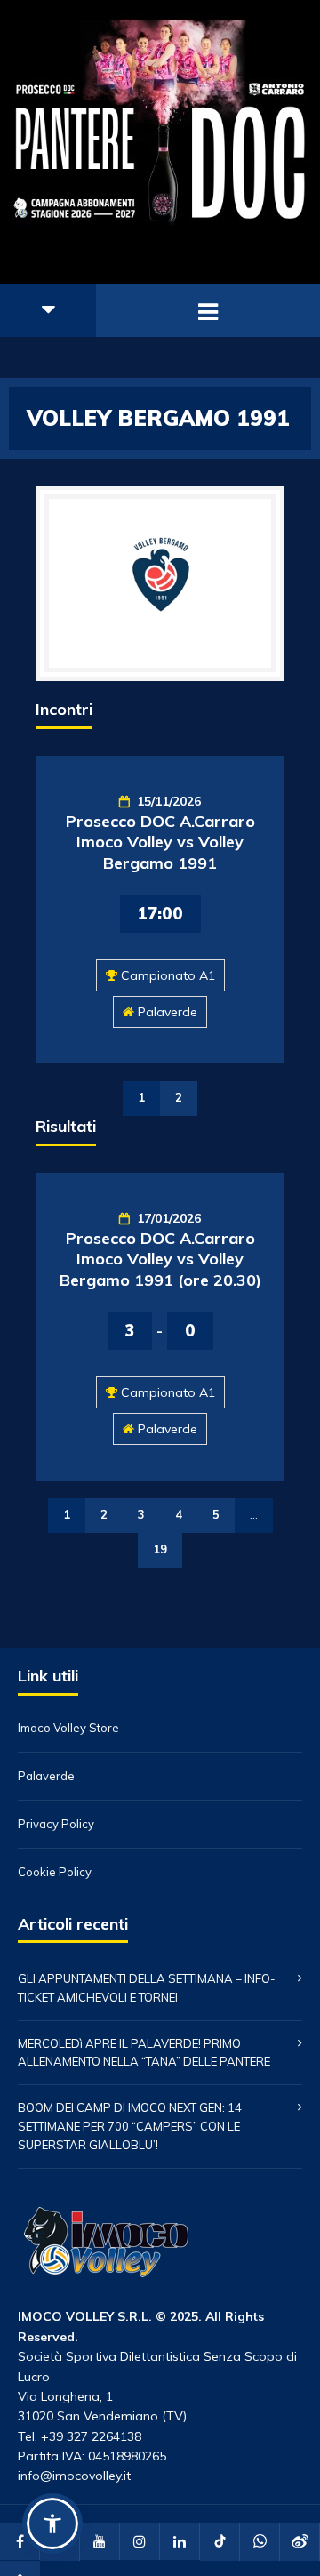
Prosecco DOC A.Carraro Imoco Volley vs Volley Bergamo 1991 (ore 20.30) (160, 1259)
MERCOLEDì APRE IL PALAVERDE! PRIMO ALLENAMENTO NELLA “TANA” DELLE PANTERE (144, 2053)
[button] (52, 2524)
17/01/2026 (169, 1218)
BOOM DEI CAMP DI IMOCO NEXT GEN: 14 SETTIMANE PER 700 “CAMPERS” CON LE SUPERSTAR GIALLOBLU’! (130, 2126)
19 (160, 1549)
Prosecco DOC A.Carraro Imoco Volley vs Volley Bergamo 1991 (160, 842)
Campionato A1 (168, 975)
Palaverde (168, 1012)
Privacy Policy (56, 1824)
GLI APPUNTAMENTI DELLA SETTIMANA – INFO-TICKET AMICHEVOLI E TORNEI (147, 1988)
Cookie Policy (55, 1872)
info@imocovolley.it (74, 2476)
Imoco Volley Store (68, 1728)
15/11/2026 (169, 801)
